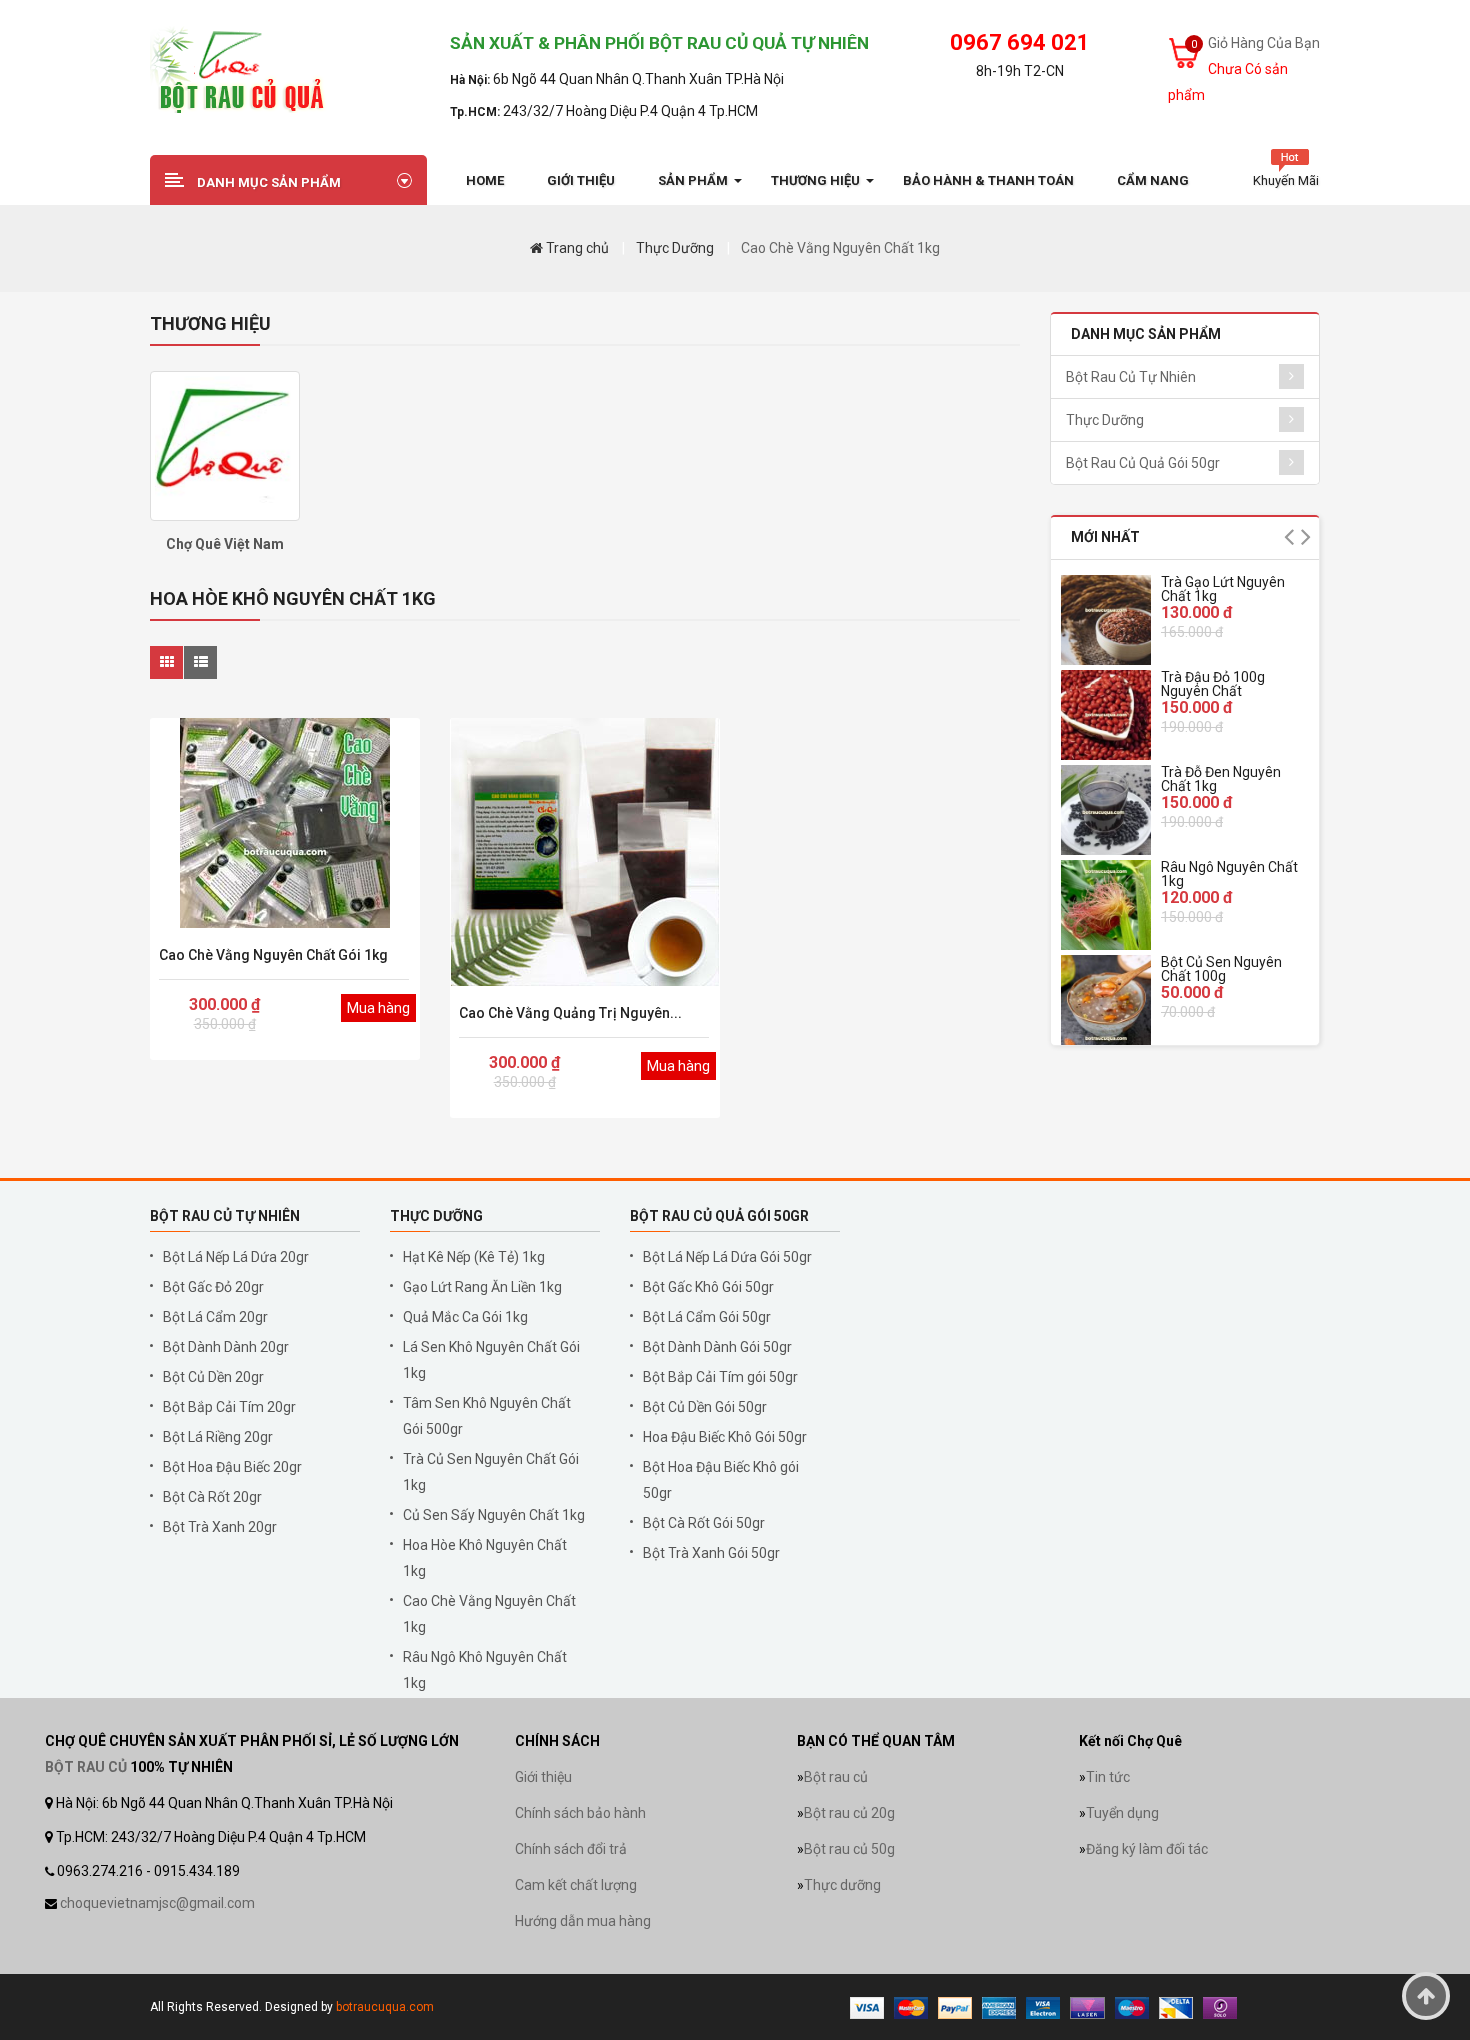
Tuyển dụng (1122, 1813)
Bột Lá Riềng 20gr (218, 1437)
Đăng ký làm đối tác (1147, 1849)
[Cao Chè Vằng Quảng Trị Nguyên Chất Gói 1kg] (585, 852)
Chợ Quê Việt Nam (225, 544)
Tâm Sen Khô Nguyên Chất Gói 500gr (487, 1416)
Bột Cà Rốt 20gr (212, 1497)
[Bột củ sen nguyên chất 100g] (1106, 1000)
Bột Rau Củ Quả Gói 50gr (1143, 463)
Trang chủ (576, 248)
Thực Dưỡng (675, 248)
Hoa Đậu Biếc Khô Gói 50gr (725, 1437)
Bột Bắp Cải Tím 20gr (229, 1407)
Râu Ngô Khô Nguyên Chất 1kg (485, 1670)
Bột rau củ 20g (849, 1813)
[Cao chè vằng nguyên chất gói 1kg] (285, 823)
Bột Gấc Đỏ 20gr (213, 1287)
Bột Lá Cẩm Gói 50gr (707, 1317)
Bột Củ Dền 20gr (213, 1377)
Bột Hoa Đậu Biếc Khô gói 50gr (721, 1480)
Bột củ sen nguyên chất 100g (1221, 969)
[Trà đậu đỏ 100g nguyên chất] (1106, 715)
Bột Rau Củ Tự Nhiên (1131, 377)
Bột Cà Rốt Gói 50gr (704, 1523)
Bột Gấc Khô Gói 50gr (708, 1287)
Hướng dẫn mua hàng (583, 1921)
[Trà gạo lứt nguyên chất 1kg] (1106, 620)
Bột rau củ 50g (849, 1849)
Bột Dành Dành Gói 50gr (717, 1347)
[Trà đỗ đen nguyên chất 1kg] (1106, 810)
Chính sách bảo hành (580, 1813)
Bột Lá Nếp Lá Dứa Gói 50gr (727, 1257)
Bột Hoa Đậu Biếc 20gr (232, 1467)
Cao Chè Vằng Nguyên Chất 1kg (840, 248)
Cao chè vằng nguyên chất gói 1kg (273, 955)
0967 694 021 (1020, 42)
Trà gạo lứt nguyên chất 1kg (1223, 589)
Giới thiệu (543, 1777)
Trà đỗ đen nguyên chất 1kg (1221, 779)
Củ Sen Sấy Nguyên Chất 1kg (494, 1515)
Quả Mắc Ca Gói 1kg (465, 1317)
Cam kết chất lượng (576, 1885)
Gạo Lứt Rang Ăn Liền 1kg (482, 1287)
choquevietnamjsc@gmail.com (157, 1903)
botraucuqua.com (385, 2007)
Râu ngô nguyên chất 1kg (1229, 874)
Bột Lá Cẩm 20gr (215, 1317)
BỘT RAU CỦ (86, 1767)
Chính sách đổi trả (571, 1849)
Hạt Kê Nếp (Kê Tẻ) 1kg (474, 1257)
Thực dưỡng (842, 1885)
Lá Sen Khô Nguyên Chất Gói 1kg (491, 1360)
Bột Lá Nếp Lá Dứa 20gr (236, 1257)
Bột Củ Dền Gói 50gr (705, 1407)
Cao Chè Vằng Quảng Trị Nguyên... (570, 1013)
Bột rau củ (836, 1777)
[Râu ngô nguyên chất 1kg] (1106, 905)
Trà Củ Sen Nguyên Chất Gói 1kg (491, 1472)
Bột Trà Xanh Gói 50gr (711, 1553)
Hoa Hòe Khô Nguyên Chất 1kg (485, 1558)
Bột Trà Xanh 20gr (220, 1527)
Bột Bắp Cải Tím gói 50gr (720, 1377)
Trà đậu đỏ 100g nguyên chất (1213, 684)
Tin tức (1108, 1777)
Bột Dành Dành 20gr (226, 1347)
